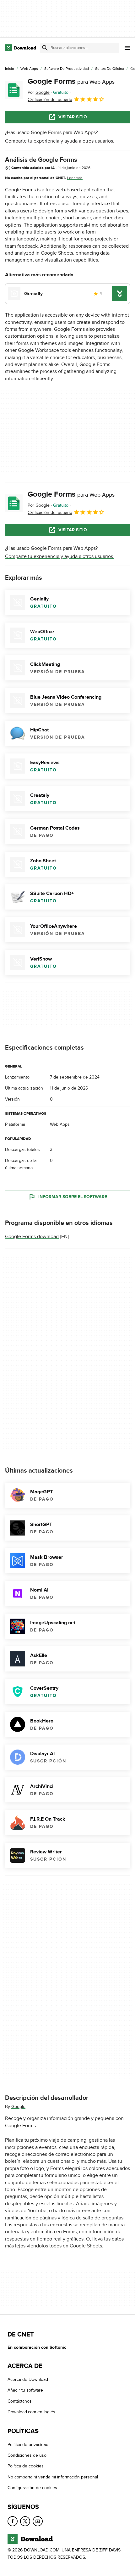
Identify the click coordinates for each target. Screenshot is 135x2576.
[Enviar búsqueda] (45, 48)
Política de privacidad (28, 2444)
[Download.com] (21, 48)
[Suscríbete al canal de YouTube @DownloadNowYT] (38, 2521)
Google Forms (71, 81)
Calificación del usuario (50, 100)
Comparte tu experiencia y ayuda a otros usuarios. (60, 141)
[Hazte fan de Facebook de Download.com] (13, 2521)
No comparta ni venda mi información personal (53, 2477)
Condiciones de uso (27, 2455)
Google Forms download (32, 1237)
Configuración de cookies (32, 2488)
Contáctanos (20, 2401)
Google (18, 2107)
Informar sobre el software (73, 1197)
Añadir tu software (25, 2390)
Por (39, 92)
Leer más (75, 178)
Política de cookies (26, 2466)
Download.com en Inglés (31, 2412)
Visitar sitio (73, 117)
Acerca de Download (28, 2379)
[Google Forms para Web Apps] (14, 90)
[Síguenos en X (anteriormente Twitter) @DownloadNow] (25, 2521)
